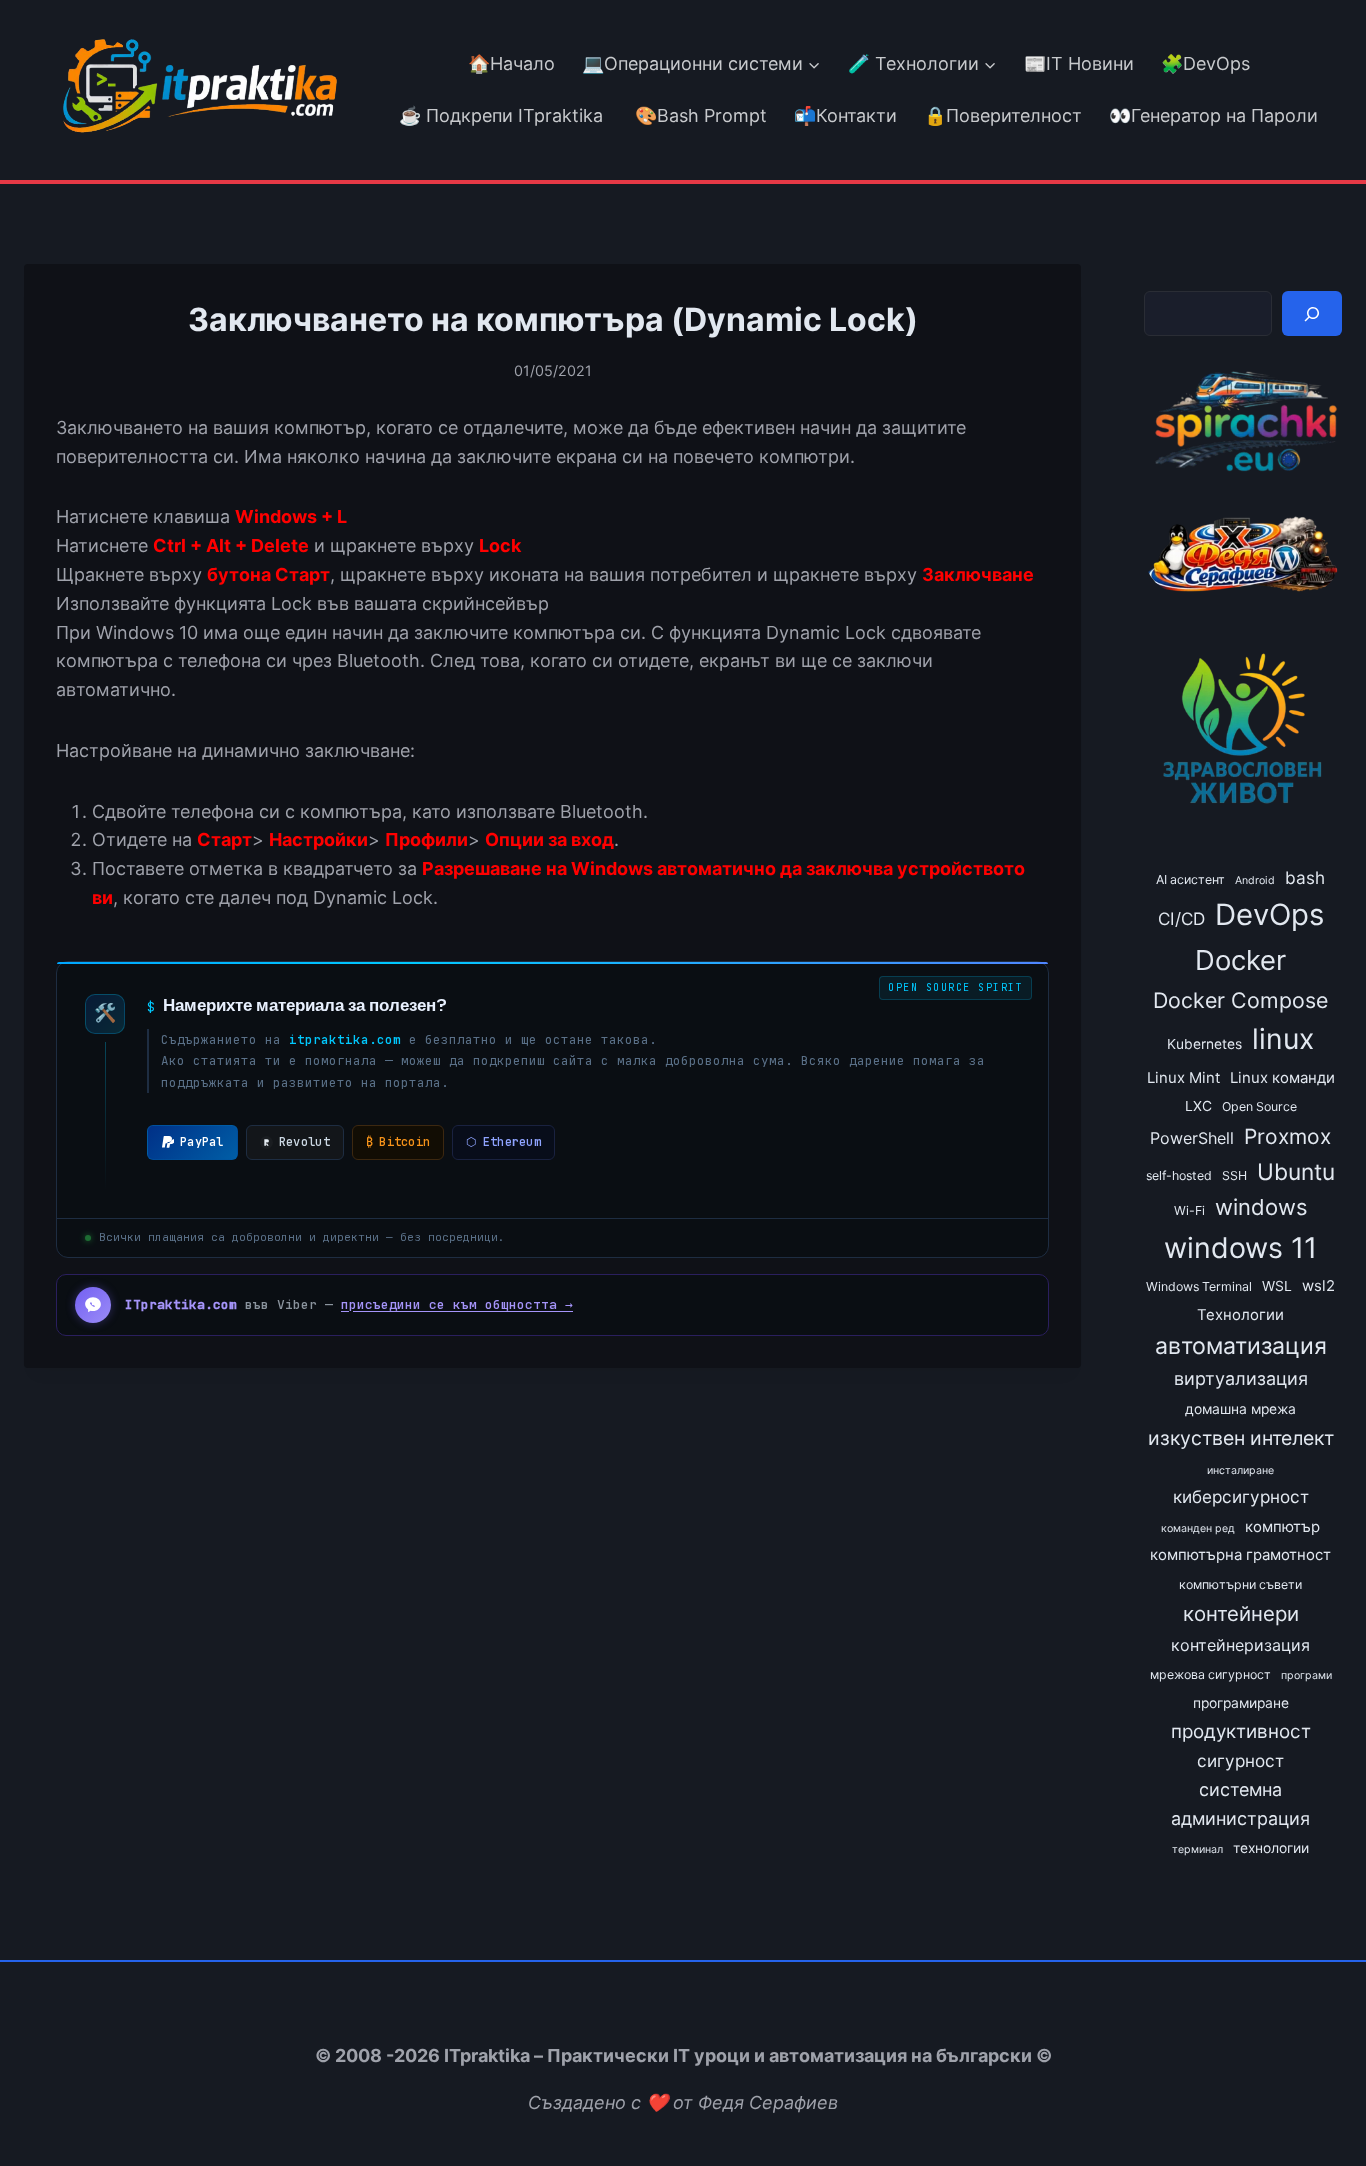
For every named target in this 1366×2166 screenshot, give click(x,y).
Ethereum (503, 1142)
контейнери (1241, 1613)
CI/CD (1181, 918)
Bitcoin (398, 1142)
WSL (1277, 1286)
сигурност (1240, 1760)
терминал (1197, 1849)
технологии (1271, 1848)
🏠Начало (511, 63)
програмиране (1241, 1703)
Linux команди (1282, 1078)
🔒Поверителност (1003, 115)
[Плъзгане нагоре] (1314, 2104)
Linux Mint (1183, 1078)
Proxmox (1287, 1136)
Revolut (304, 1142)
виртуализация (1241, 1378)
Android (1255, 880)
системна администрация (1240, 1804)
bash (1305, 877)
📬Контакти (845, 115)
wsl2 (1318, 1286)
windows (1261, 1207)
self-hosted (1179, 1175)
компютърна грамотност (1240, 1555)
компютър (1282, 1527)
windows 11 (1240, 1247)
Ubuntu (1296, 1171)
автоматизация (1241, 1346)
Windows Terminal (1199, 1286)
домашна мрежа (1240, 1409)
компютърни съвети (1240, 1584)
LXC (1198, 1106)
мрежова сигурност (1210, 1674)
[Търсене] (1312, 313)
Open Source (1259, 1106)
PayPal (202, 1142)
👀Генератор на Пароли (1213, 115)
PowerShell (1192, 1138)
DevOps (1269, 914)
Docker (1240, 960)
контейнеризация (1240, 1645)
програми (1306, 1675)
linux (1283, 1039)
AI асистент (1190, 879)
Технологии (1240, 1315)
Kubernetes (1204, 1044)
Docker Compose (1240, 1000)
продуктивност (1241, 1731)
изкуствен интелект (1241, 1438)
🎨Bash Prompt (698, 115)
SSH (1234, 1175)
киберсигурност (1241, 1496)
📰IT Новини (1079, 63)
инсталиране (1240, 1470)
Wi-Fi (1189, 1210)
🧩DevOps (1205, 63)
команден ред (1198, 1528)
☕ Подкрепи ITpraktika (501, 115)
